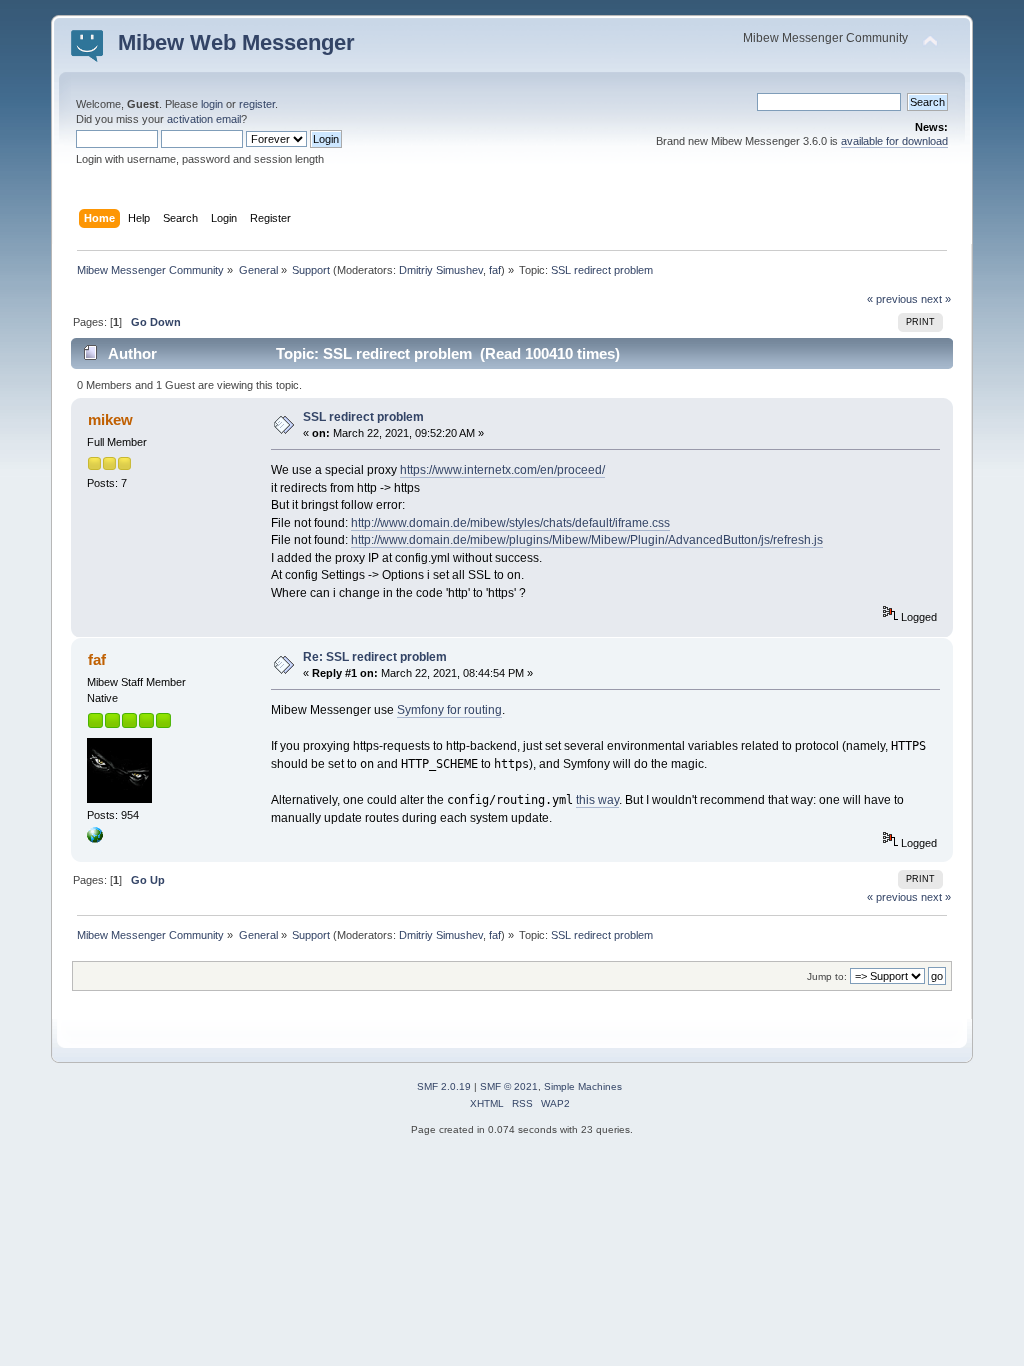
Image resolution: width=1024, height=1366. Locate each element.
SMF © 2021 (509, 1086)
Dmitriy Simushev (441, 270)
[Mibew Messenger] (95, 839)
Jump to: (827, 976)
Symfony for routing (449, 710)
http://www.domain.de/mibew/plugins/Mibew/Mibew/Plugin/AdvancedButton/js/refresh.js (587, 540)
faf (495, 270)
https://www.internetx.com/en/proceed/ (502, 470)
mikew (110, 419)
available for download (894, 141)
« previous (892, 299)
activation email (204, 119)
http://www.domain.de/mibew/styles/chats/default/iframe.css (510, 523)
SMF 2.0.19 (444, 1086)
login (212, 104)
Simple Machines (583, 1086)
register (257, 104)
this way (597, 800)
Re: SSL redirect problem (375, 657)
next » (936, 299)
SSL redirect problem (363, 417)
